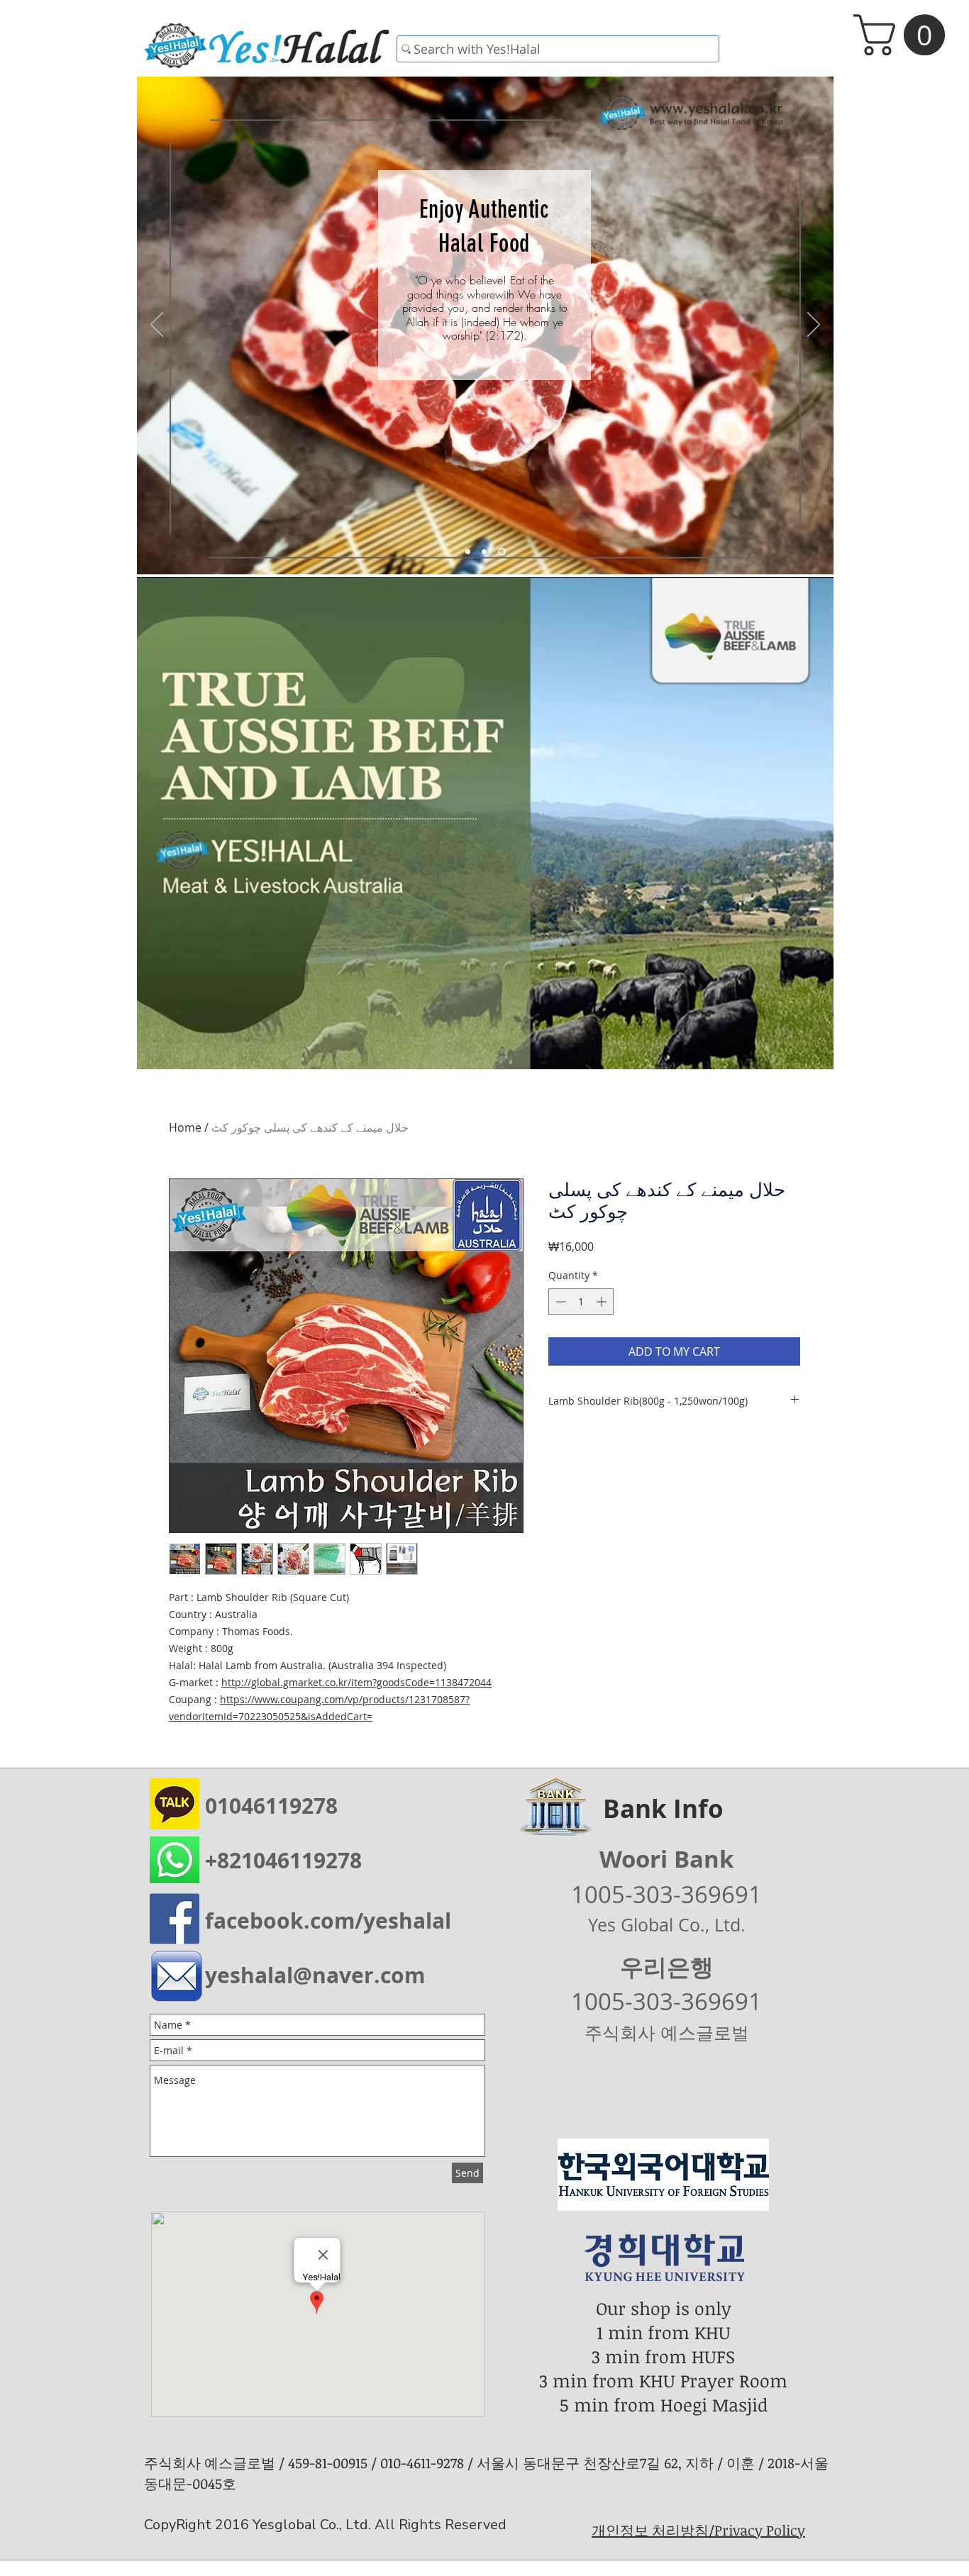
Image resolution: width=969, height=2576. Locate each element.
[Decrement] (559, 1301)
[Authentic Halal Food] (503, 552)
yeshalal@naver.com (315, 1975)
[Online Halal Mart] (469, 552)
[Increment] (603, 1301)
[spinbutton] (581, 1301)
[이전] (157, 325)
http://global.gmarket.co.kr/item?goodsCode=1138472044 (356, 1682)
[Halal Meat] (487, 552)
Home (185, 1127)
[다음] (814, 325)
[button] (904, 35)
